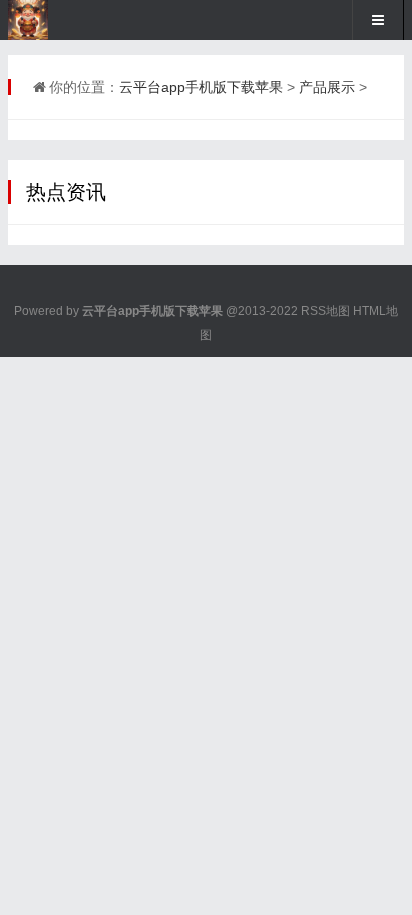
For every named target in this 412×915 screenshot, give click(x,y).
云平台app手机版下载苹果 (201, 87)
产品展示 (327, 87)
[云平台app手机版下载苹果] (74, 20)
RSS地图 (325, 311)
